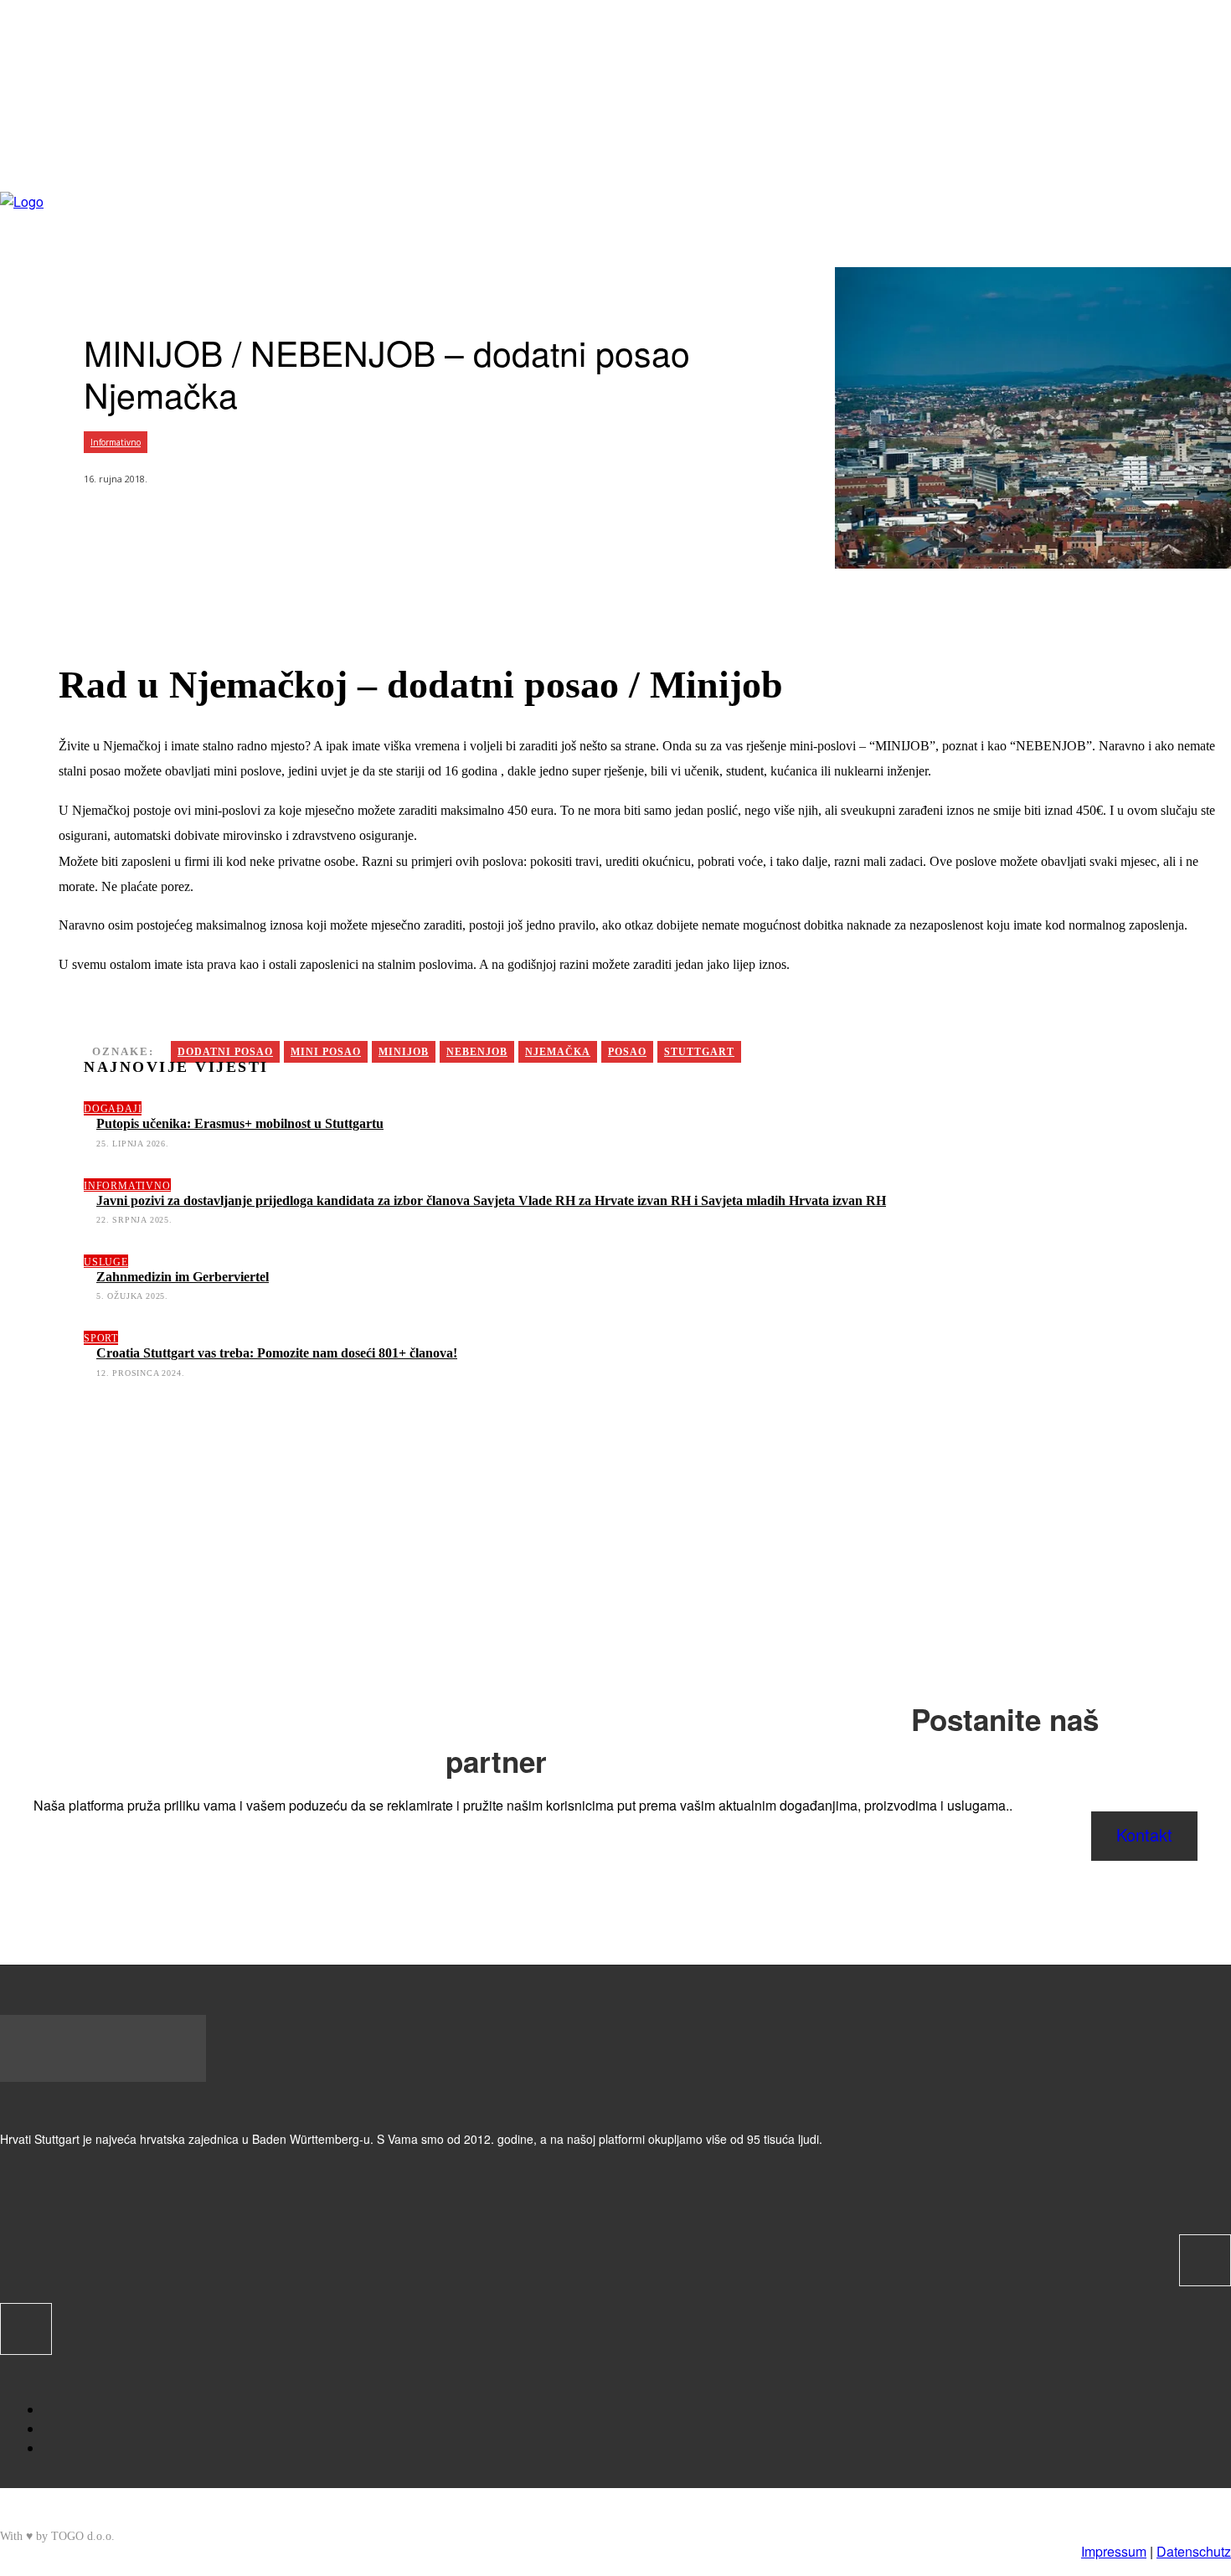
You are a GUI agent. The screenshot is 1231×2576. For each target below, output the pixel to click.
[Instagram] (1054, 226)
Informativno (116, 442)
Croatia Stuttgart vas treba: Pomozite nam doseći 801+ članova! (277, 1353)
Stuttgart (699, 1052)
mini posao (326, 1052)
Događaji (113, 1109)
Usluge (106, 1262)
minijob (404, 1052)
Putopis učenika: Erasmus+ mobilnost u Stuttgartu (240, 1123)
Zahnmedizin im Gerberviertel (183, 1277)
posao (627, 1052)
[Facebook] (1028, 226)
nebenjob (477, 1052)
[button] (1218, 165)
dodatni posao (225, 1052)
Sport (101, 1338)
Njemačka (558, 1052)
